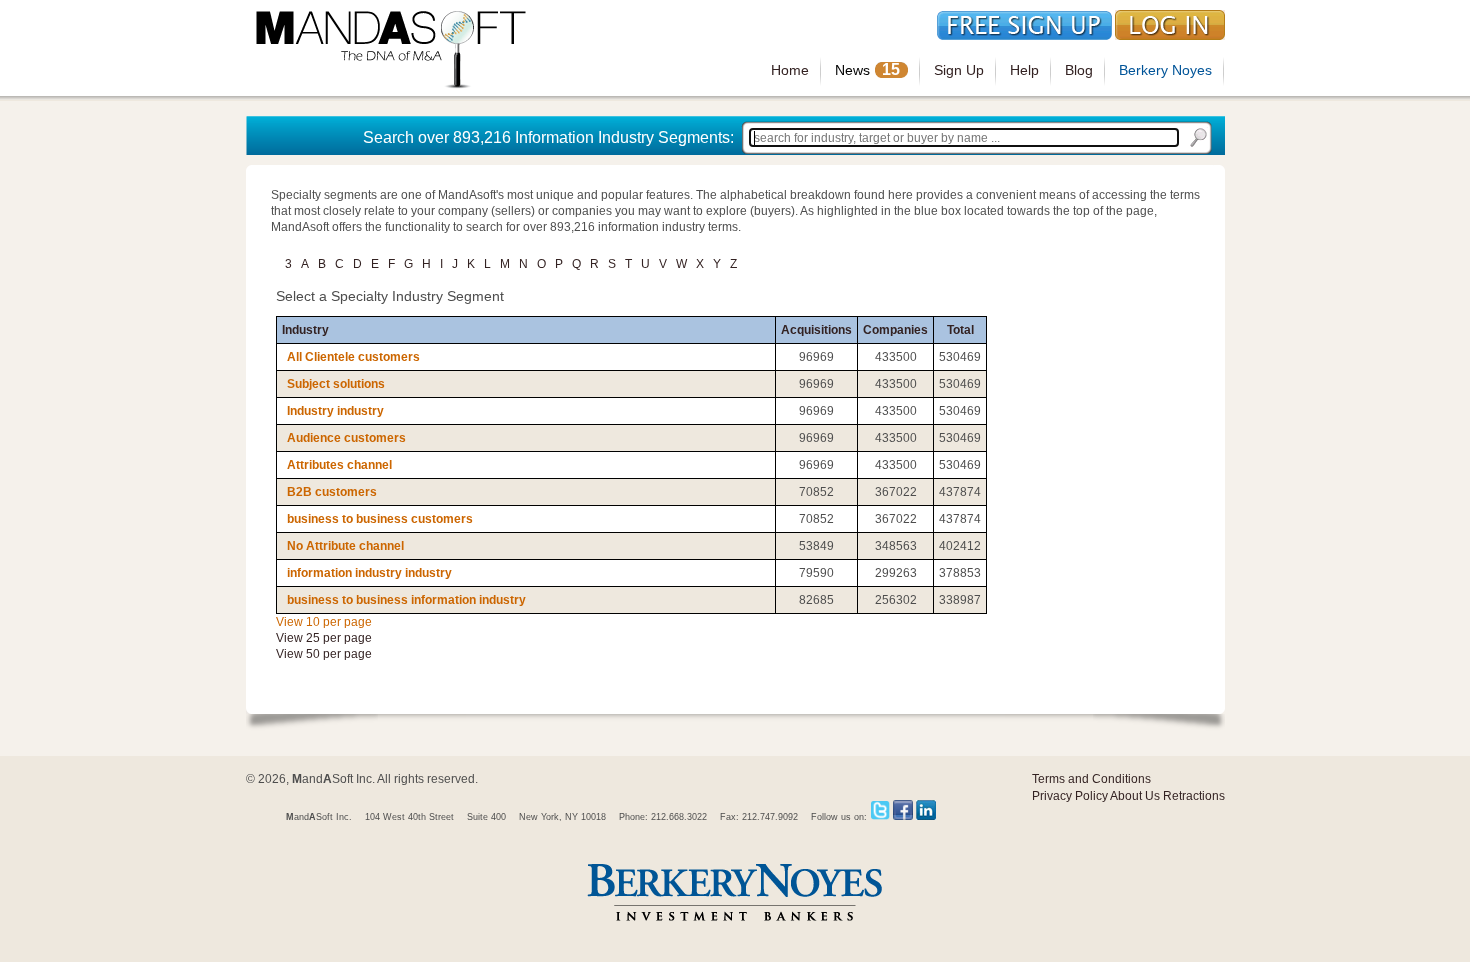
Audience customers (346, 438)
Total (960, 330)
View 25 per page (324, 638)
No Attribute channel (345, 546)
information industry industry (369, 573)
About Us (1135, 796)
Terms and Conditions (1091, 779)
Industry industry (335, 411)
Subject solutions (336, 384)
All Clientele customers (353, 357)
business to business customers (380, 519)
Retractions (1194, 796)
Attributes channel (339, 465)
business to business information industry (406, 600)
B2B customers (332, 492)
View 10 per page (324, 622)
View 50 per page (324, 654)
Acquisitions (816, 330)
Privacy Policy (1070, 796)
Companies (895, 330)
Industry (305, 330)
